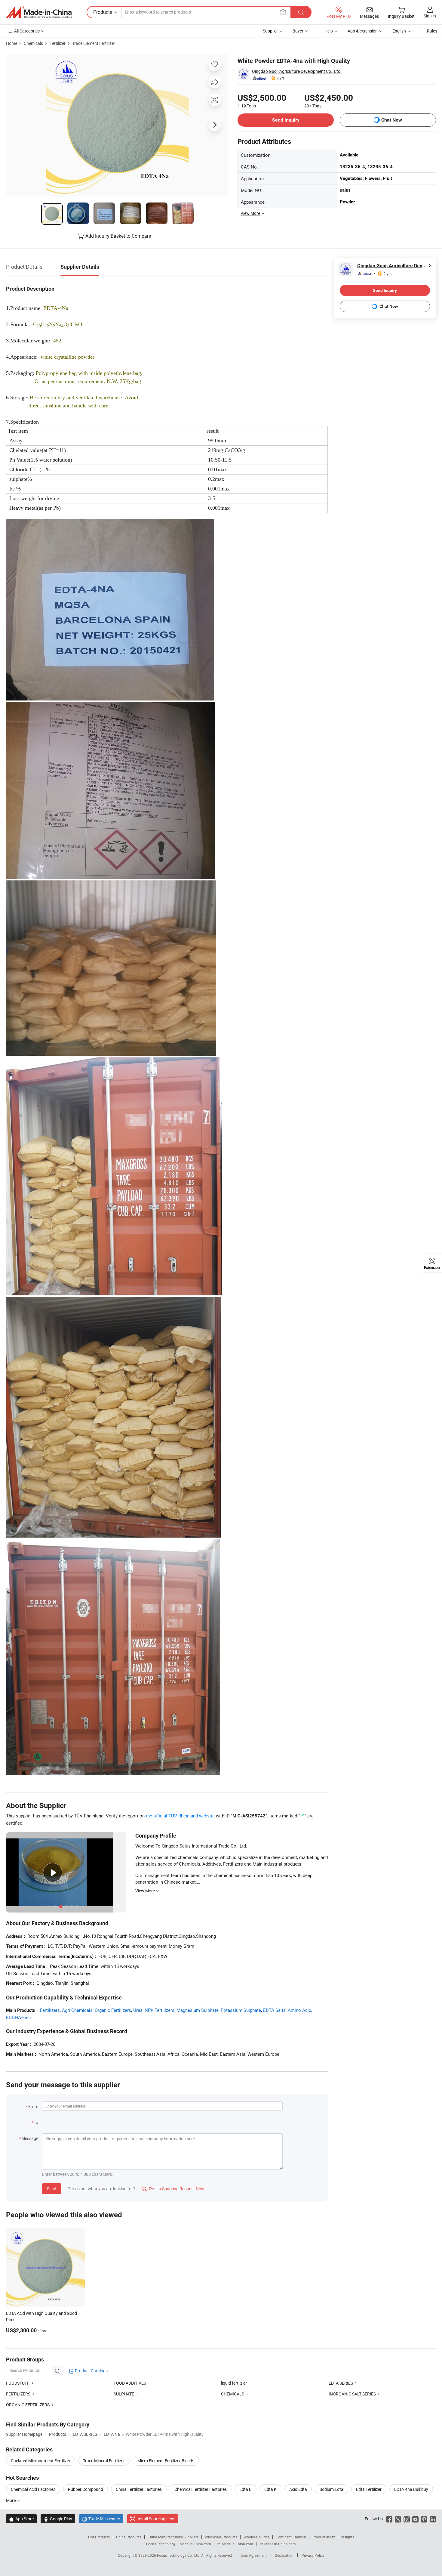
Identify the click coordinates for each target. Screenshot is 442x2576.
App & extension (363, 31)
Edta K (270, 2489)
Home (12, 43)
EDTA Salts (274, 2010)
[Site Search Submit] (301, 12)
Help (329, 31)
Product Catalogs (91, 2371)
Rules (432, 31)
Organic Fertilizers (113, 2010)
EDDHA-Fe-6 (18, 2017)
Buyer (298, 31)
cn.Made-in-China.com (278, 2544)
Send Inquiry (286, 120)
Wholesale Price (256, 2537)
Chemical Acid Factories (33, 2489)
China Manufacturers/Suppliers (173, 2537)
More (11, 2500)
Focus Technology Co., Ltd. (179, 2555)
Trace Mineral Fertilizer (104, 2461)
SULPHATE (124, 2394)
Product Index (324, 2537)
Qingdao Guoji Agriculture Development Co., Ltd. (297, 71)
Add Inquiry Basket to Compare (118, 236)
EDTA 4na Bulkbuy (411, 2489)
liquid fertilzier (234, 2383)
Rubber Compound (86, 2489)
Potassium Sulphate (241, 2010)
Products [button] (103, 12)
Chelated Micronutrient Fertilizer (41, 2461)
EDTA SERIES (341, 2383)
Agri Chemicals (77, 2010)
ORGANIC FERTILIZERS (28, 2405)
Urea (138, 2010)
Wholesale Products (221, 2537)
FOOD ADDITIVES (130, 2383)
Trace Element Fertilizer (94, 43)
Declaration (284, 2555)
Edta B (246, 2489)
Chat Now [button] (392, 120)
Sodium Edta (331, 2489)
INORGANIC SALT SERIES (352, 2394)
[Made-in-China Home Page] (39, 12)
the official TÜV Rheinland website (180, 1816)
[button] (283, 12)
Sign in (430, 16)
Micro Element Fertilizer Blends (166, 2461)
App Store (21, 2519)
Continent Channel (291, 2537)
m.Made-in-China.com (235, 2544)
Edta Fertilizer (369, 2489)
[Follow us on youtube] (415, 2519)
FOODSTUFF (18, 2383)
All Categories (27, 31)
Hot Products (99, 2537)
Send (52, 2189)
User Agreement (254, 2555)
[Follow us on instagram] (407, 2519)
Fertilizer (58, 43)
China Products (129, 2537)
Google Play (58, 2519)
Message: (30, 2138)
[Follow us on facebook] (389, 2519)
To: (36, 2122)
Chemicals (33, 43)
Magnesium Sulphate (198, 2010)
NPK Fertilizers (160, 2010)
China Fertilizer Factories (139, 2489)
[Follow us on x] (398, 2519)
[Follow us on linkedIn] (433, 2519)
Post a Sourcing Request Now (173, 2189)
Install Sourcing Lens (156, 2519)
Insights (348, 2537)
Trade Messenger (101, 2519)
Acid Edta (298, 2489)
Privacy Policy (313, 2555)
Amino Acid (299, 2010)
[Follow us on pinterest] (424, 2519)
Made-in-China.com (195, 2544)
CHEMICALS (233, 2394)
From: (34, 2106)
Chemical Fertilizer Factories (201, 2489)
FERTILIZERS (18, 2394)
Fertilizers (50, 2010)
